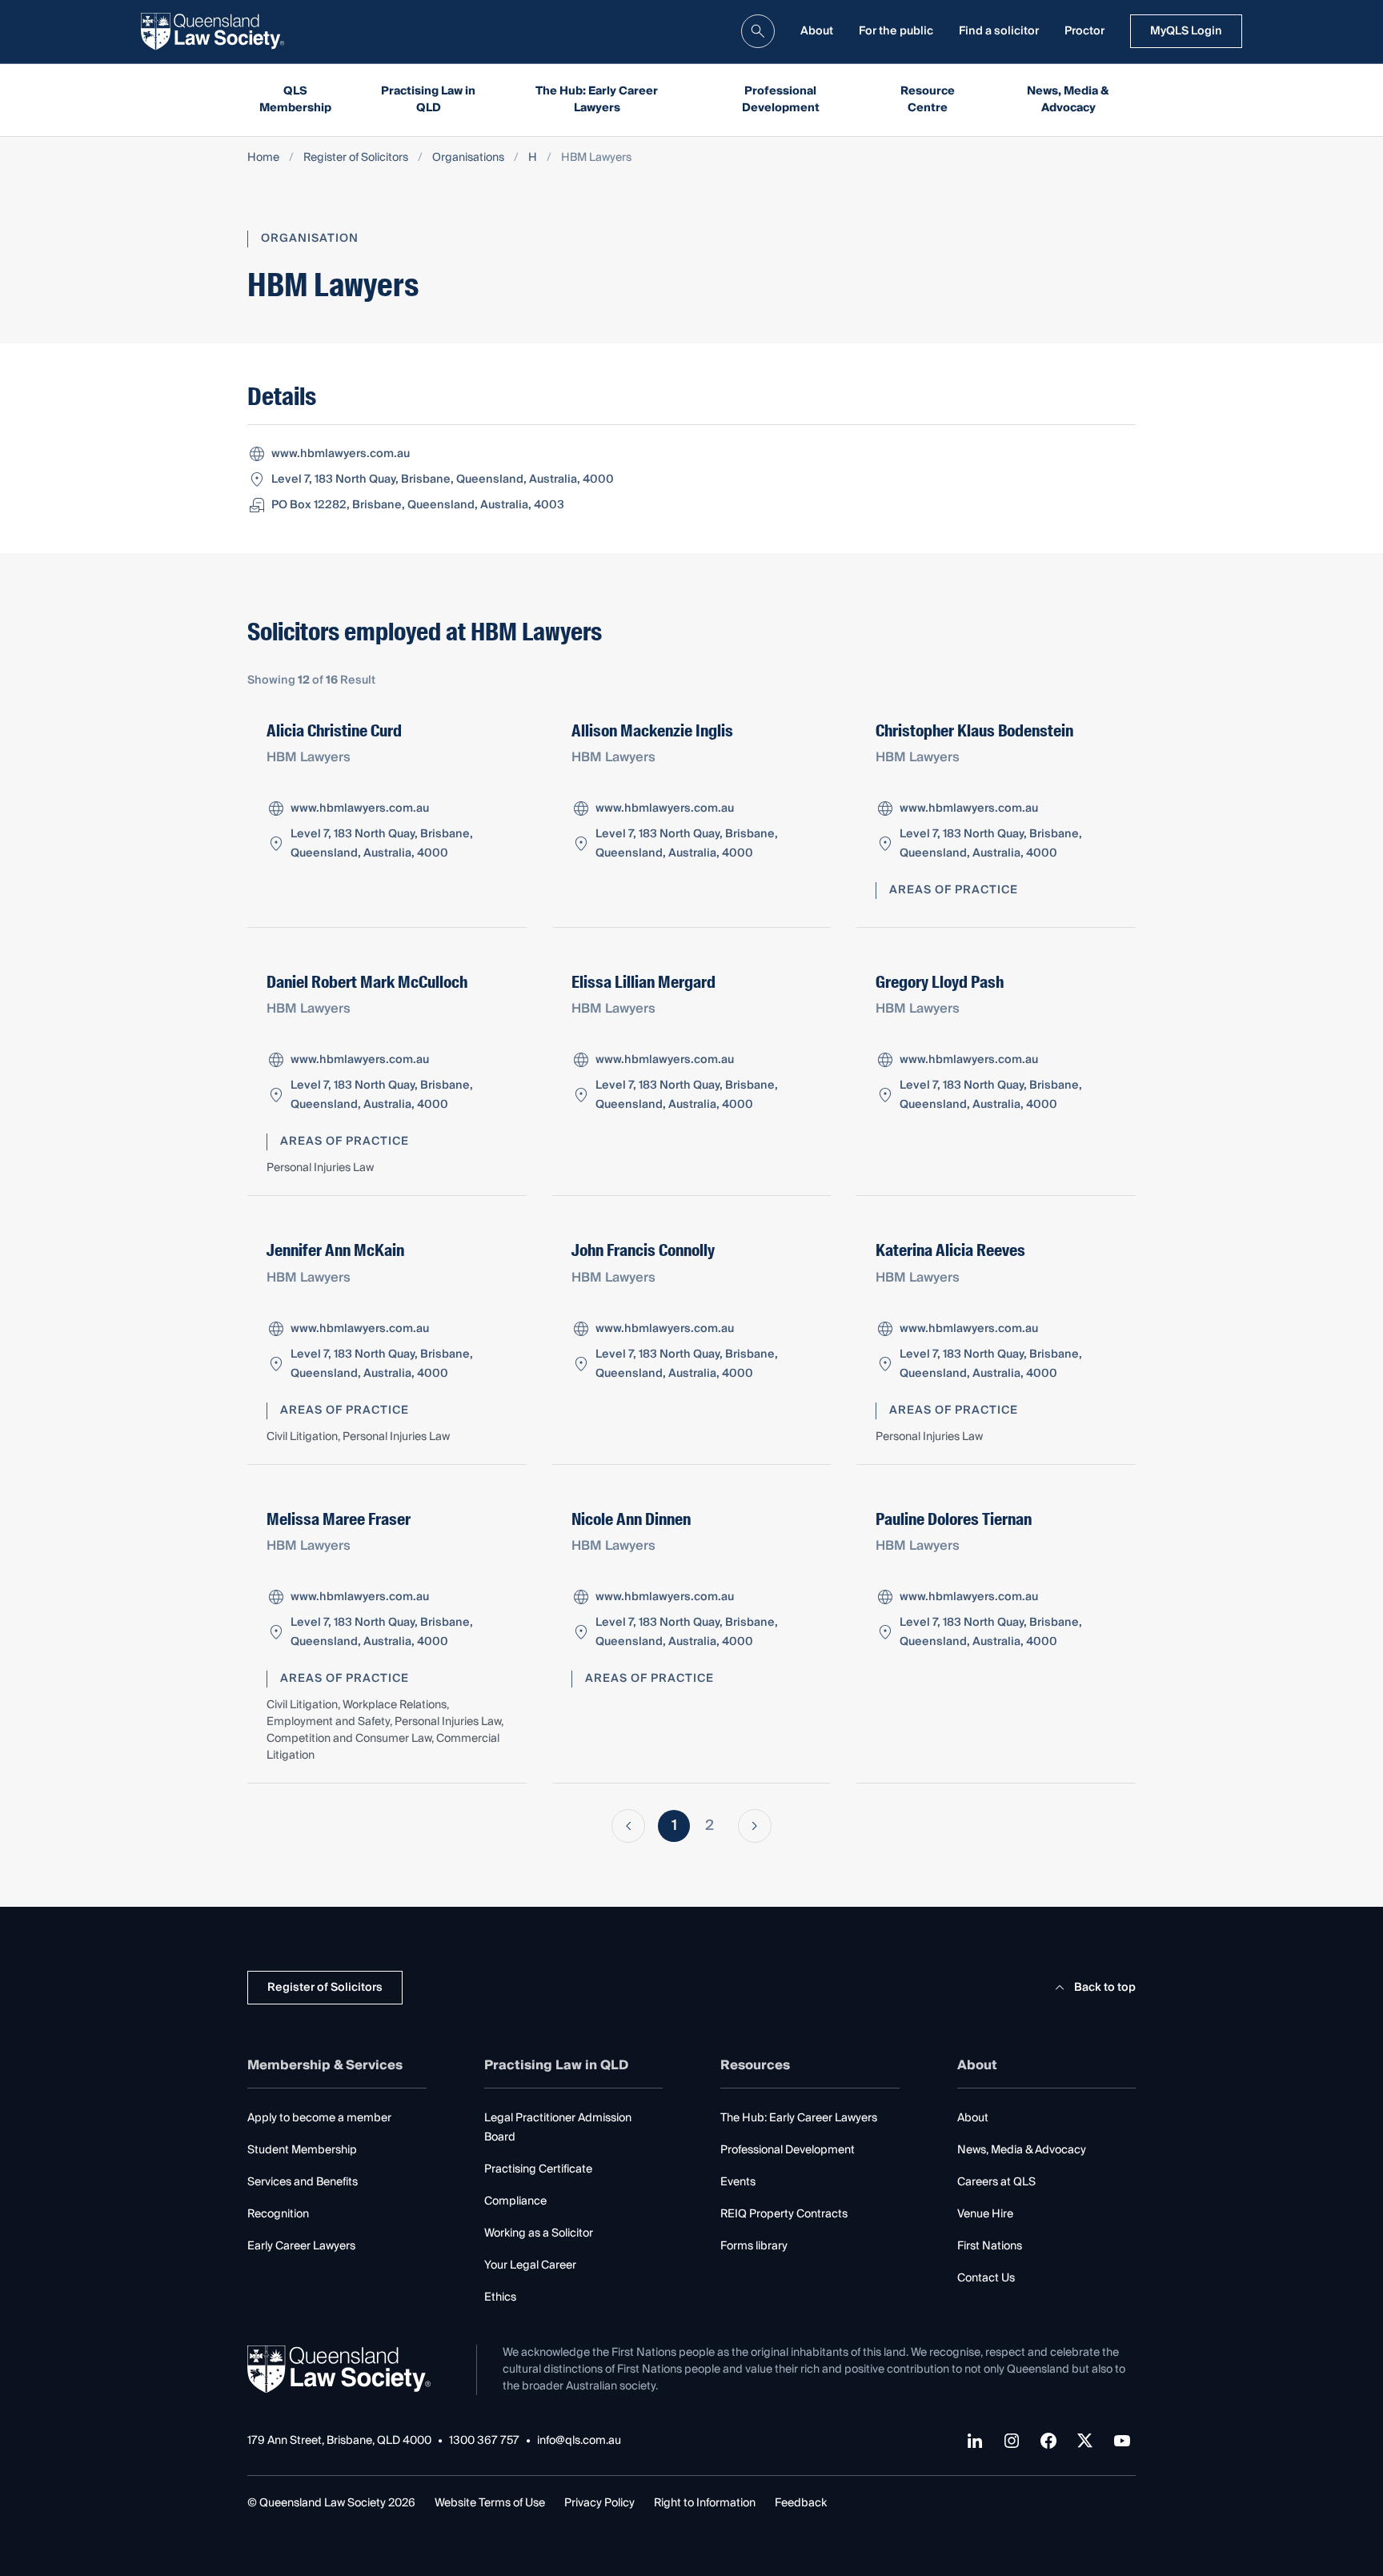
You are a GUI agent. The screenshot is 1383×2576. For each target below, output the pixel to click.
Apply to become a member (319, 2118)
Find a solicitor (999, 31)
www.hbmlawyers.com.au (341, 454)
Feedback (801, 2503)
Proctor (1084, 31)
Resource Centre (928, 100)
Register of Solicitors (356, 158)
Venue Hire (985, 2214)
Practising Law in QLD (428, 100)
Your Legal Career (530, 2265)
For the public (896, 31)
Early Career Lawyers (301, 2246)
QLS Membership (295, 100)
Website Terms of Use (490, 2503)
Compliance (515, 2201)
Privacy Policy (599, 2503)
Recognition (278, 2214)
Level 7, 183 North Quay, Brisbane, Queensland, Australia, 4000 (443, 479)
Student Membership (302, 2150)
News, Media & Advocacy (1068, 100)
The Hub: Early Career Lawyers (597, 100)
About (817, 31)
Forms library (754, 2246)
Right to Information (705, 2503)
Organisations (468, 158)
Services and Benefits (303, 2182)
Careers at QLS (996, 2182)
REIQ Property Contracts (784, 2214)
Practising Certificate (538, 2169)
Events (738, 2182)
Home (263, 158)
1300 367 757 (484, 2441)
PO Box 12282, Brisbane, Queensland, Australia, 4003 (418, 505)
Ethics (500, 2297)
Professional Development (781, 100)
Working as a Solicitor (539, 2233)
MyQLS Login (1186, 31)
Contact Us (986, 2278)
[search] (758, 31)
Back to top (1105, 1988)
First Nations (990, 2246)
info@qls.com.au (579, 2441)
